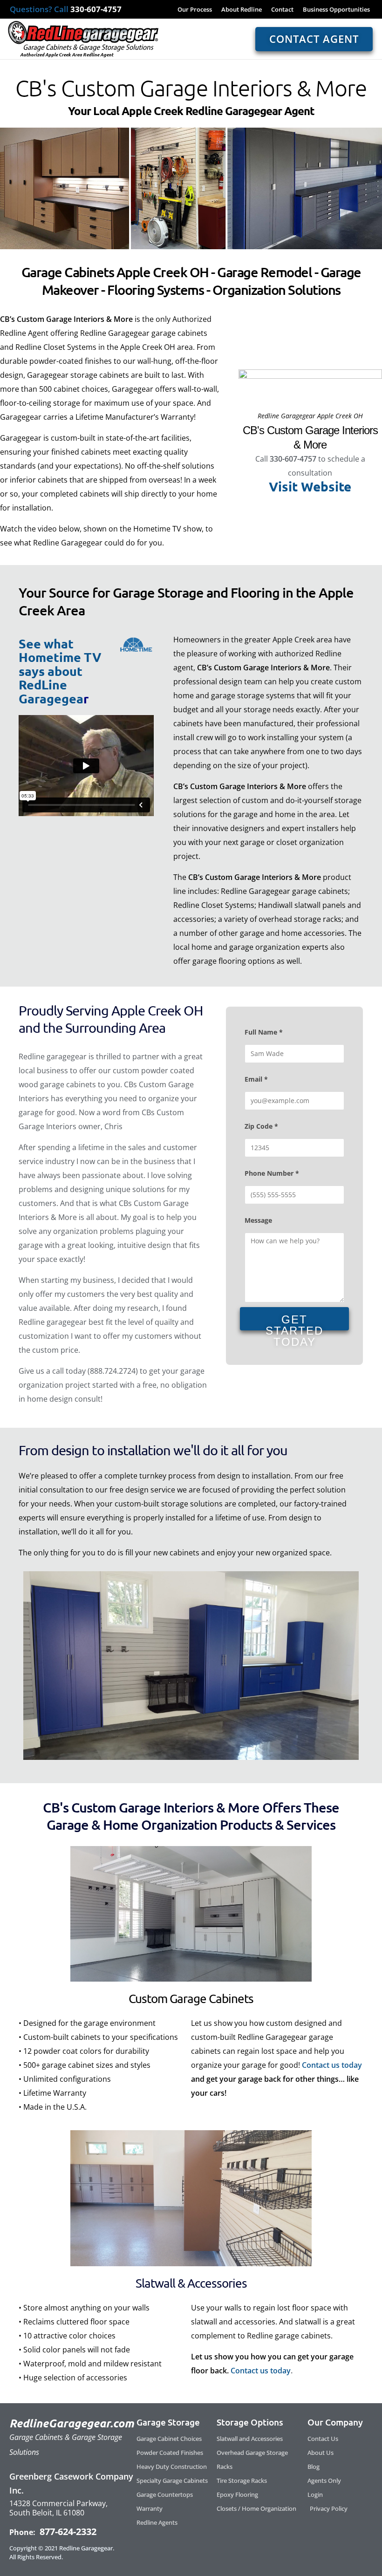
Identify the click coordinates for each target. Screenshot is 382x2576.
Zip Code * (261, 1126)
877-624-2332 (67, 2532)
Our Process (195, 9)
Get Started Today (294, 1322)
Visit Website (310, 486)
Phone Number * (272, 1173)
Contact (282, 9)
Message (258, 1220)
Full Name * (264, 1032)
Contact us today (332, 2065)
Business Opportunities (336, 9)
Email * (256, 1079)
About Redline (242, 9)
